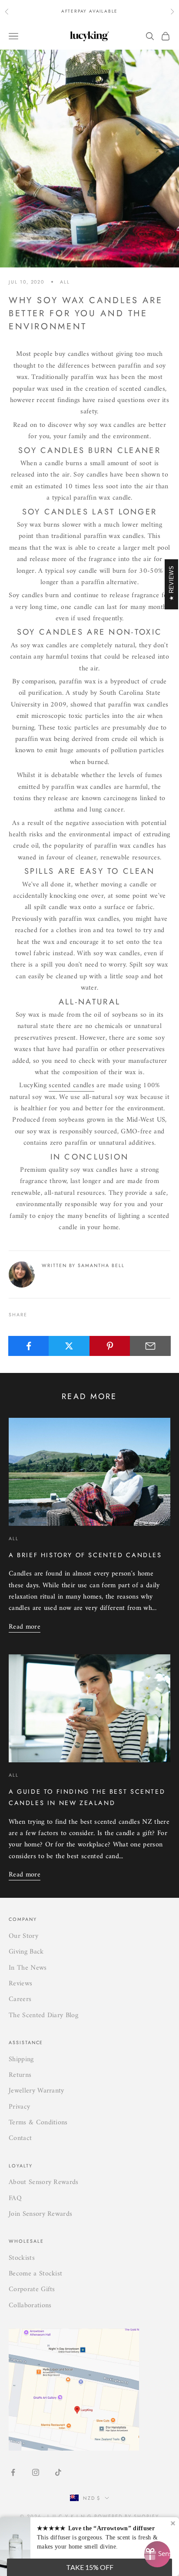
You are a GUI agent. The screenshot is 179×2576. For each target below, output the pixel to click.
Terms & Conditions (38, 2123)
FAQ (15, 2198)
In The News (28, 1968)
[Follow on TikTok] (58, 2472)
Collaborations (30, 2306)
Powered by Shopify (127, 2516)
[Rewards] (157, 2554)
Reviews (20, 1984)
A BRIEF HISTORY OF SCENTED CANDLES (85, 1555)
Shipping (21, 2059)
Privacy (19, 2107)
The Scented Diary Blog (43, 2015)
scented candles (71, 1085)
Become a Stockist (35, 2274)
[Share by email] (150, 1346)
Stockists (22, 2258)
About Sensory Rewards (44, 2182)
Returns (20, 2075)
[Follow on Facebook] (13, 2472)
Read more (25, 1627)
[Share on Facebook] (29, 1346)
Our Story (23, 1936)
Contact (20, 2138)
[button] (89, 2567)
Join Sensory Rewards (40, 2214)
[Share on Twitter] (69, 1346)
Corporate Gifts (32, 2289)
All (65, 282)
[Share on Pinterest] (110, 1346)
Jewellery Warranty (36, 2091)
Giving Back (26, 1952)
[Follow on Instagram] (36, 2472)
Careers (20, 1999)
